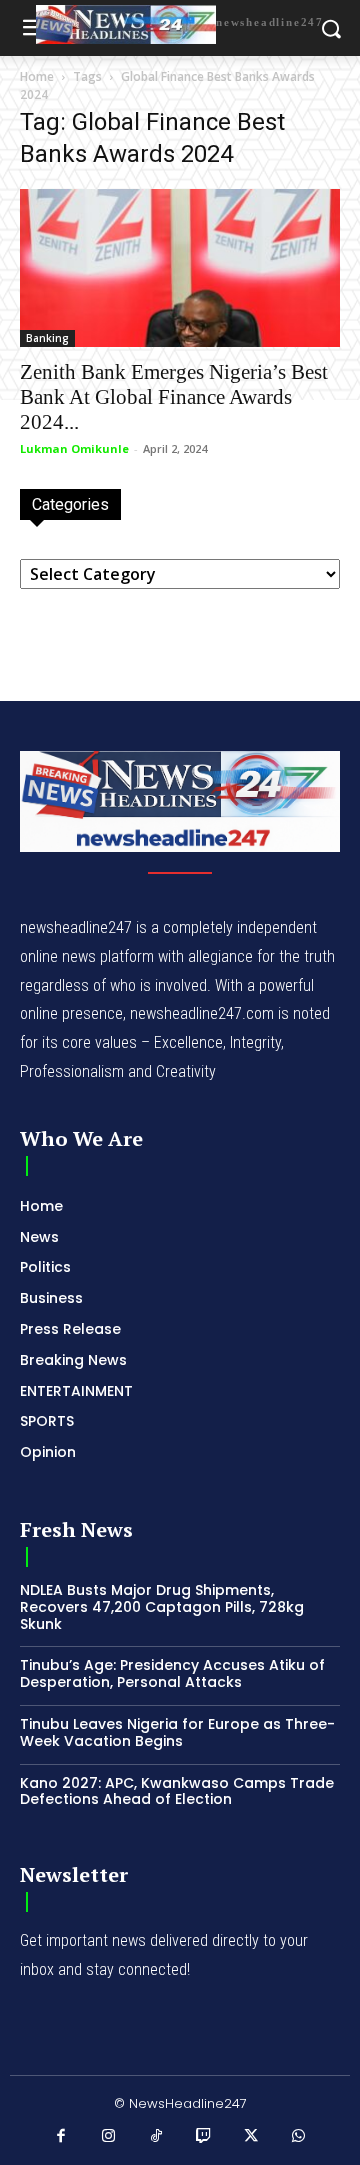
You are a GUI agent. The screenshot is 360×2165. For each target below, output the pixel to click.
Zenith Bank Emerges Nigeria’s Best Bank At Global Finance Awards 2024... (174, 397)
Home (37, 76)
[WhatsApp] (299, 2137)
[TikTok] (157, 2137)
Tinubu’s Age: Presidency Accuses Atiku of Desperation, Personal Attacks (172, 1673)
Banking (47, 338)
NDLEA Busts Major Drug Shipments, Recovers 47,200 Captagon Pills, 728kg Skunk (162, 1607)
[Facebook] (62, 2137)
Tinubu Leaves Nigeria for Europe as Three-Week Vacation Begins (177, 1732)
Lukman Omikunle (74, 448)
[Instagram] (109, 2137)
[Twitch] (204, 2137)
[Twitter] (252, 2137)
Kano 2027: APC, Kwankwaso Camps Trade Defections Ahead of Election (177, 1791)
